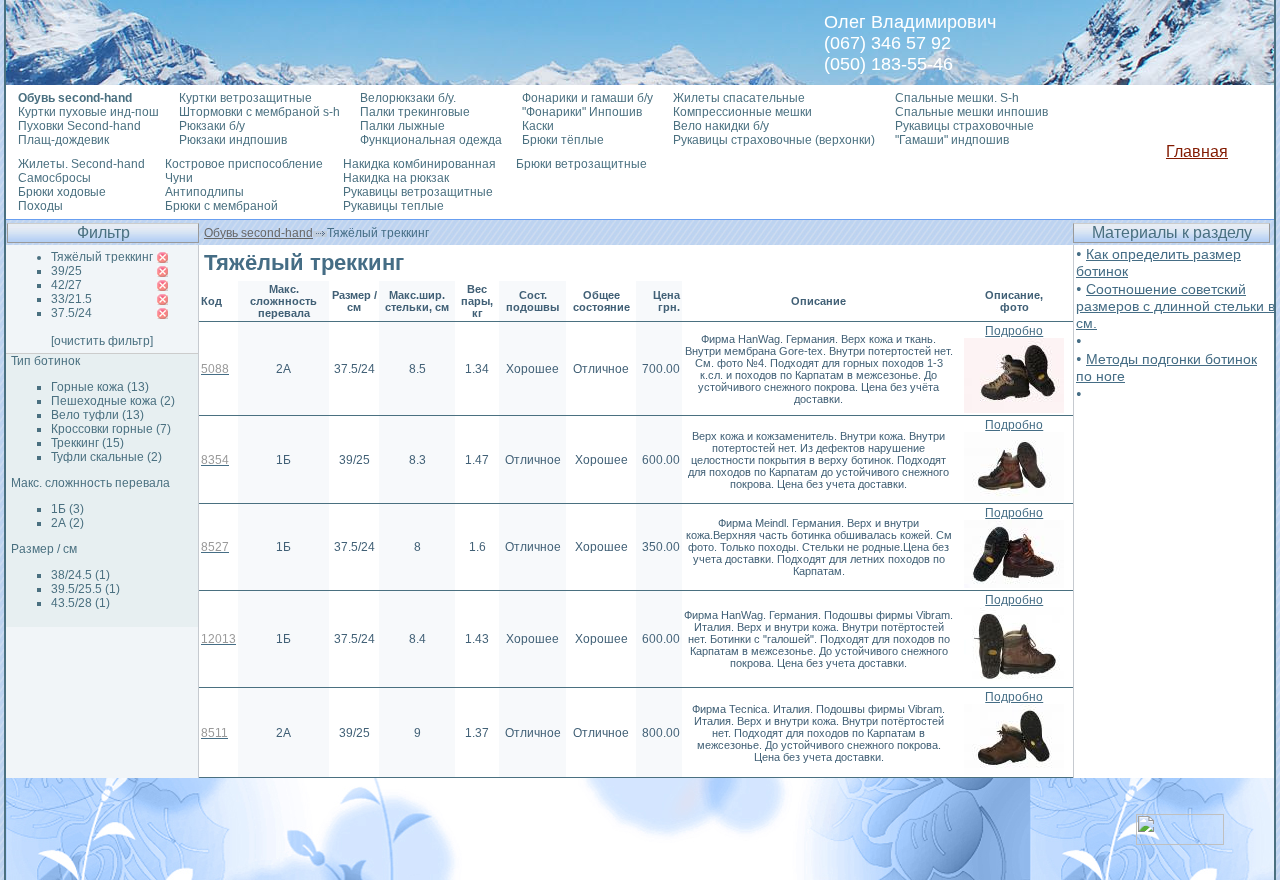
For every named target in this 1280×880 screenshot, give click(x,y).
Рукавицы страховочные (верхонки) (774, 140)
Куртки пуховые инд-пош (88, 112)
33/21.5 (71, 299)
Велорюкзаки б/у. (408, 98)
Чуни (179, 178)
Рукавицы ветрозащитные (418, 192)
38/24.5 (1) (80, 575)
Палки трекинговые (415, 112)
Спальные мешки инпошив (971, 112)
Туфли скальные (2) (106, 457)
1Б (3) (67, 509)
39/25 (66, 271)
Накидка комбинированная (419, 164)
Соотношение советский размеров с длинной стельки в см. (1175, 306)
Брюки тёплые (563, 140)
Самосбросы (54, 178)
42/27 (66, 285)
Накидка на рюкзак (396, 178)
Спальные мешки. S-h (957, 98)
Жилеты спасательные (739, 98)
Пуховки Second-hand (79, 126)
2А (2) (67, 523)
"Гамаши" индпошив (952, 140)
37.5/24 (71, 313)
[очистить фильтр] (102, 341)
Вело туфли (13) (97, 415)
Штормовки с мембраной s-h (259, 112)
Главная (1197, 151)
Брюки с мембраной (221, 206)
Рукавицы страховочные (964, 126)
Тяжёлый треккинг (102, 257)
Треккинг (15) (87, 443)
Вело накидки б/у (721, 126)
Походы (40, 206)
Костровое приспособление (244, 164)
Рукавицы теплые (393, 206)
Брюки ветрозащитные (581, 164)
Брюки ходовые (62, 192)
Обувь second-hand (258, 233)
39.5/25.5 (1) (85, 589)
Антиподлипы (204, 192)
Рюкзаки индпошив (233, 140)
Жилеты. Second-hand (81, 164)
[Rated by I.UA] (1180, 839)
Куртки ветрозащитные (245, 98)
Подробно (1014, 331)
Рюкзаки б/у (212, 126)
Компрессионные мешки (742, 112)
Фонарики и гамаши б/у (587, 98)
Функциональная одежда (431, 140)
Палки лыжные (402, 126)
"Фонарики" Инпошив (582, 112)
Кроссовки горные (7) (111, 429)
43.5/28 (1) (80, 603)
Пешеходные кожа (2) (113, 401)
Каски (538, 126)
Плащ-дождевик (63, 140)
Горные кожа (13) (100, 387)
